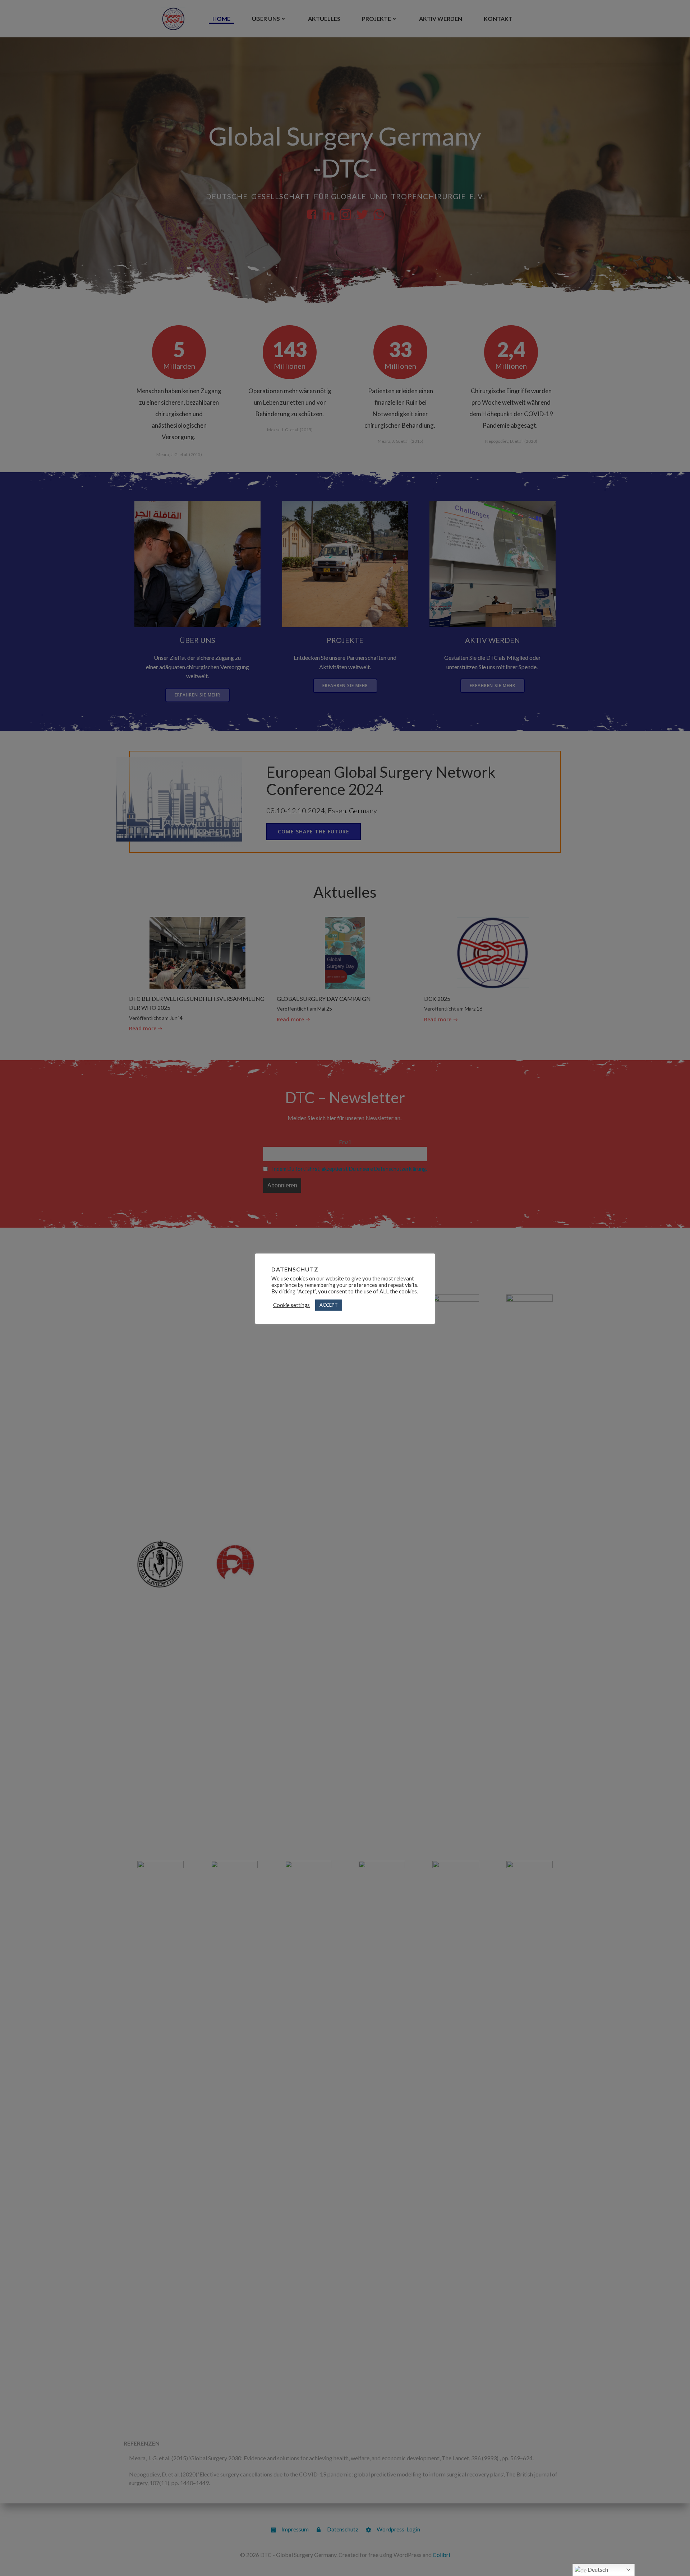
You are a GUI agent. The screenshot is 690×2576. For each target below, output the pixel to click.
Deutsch (597, 2569)
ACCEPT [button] (329, 1305)
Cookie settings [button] (291, 1305)
